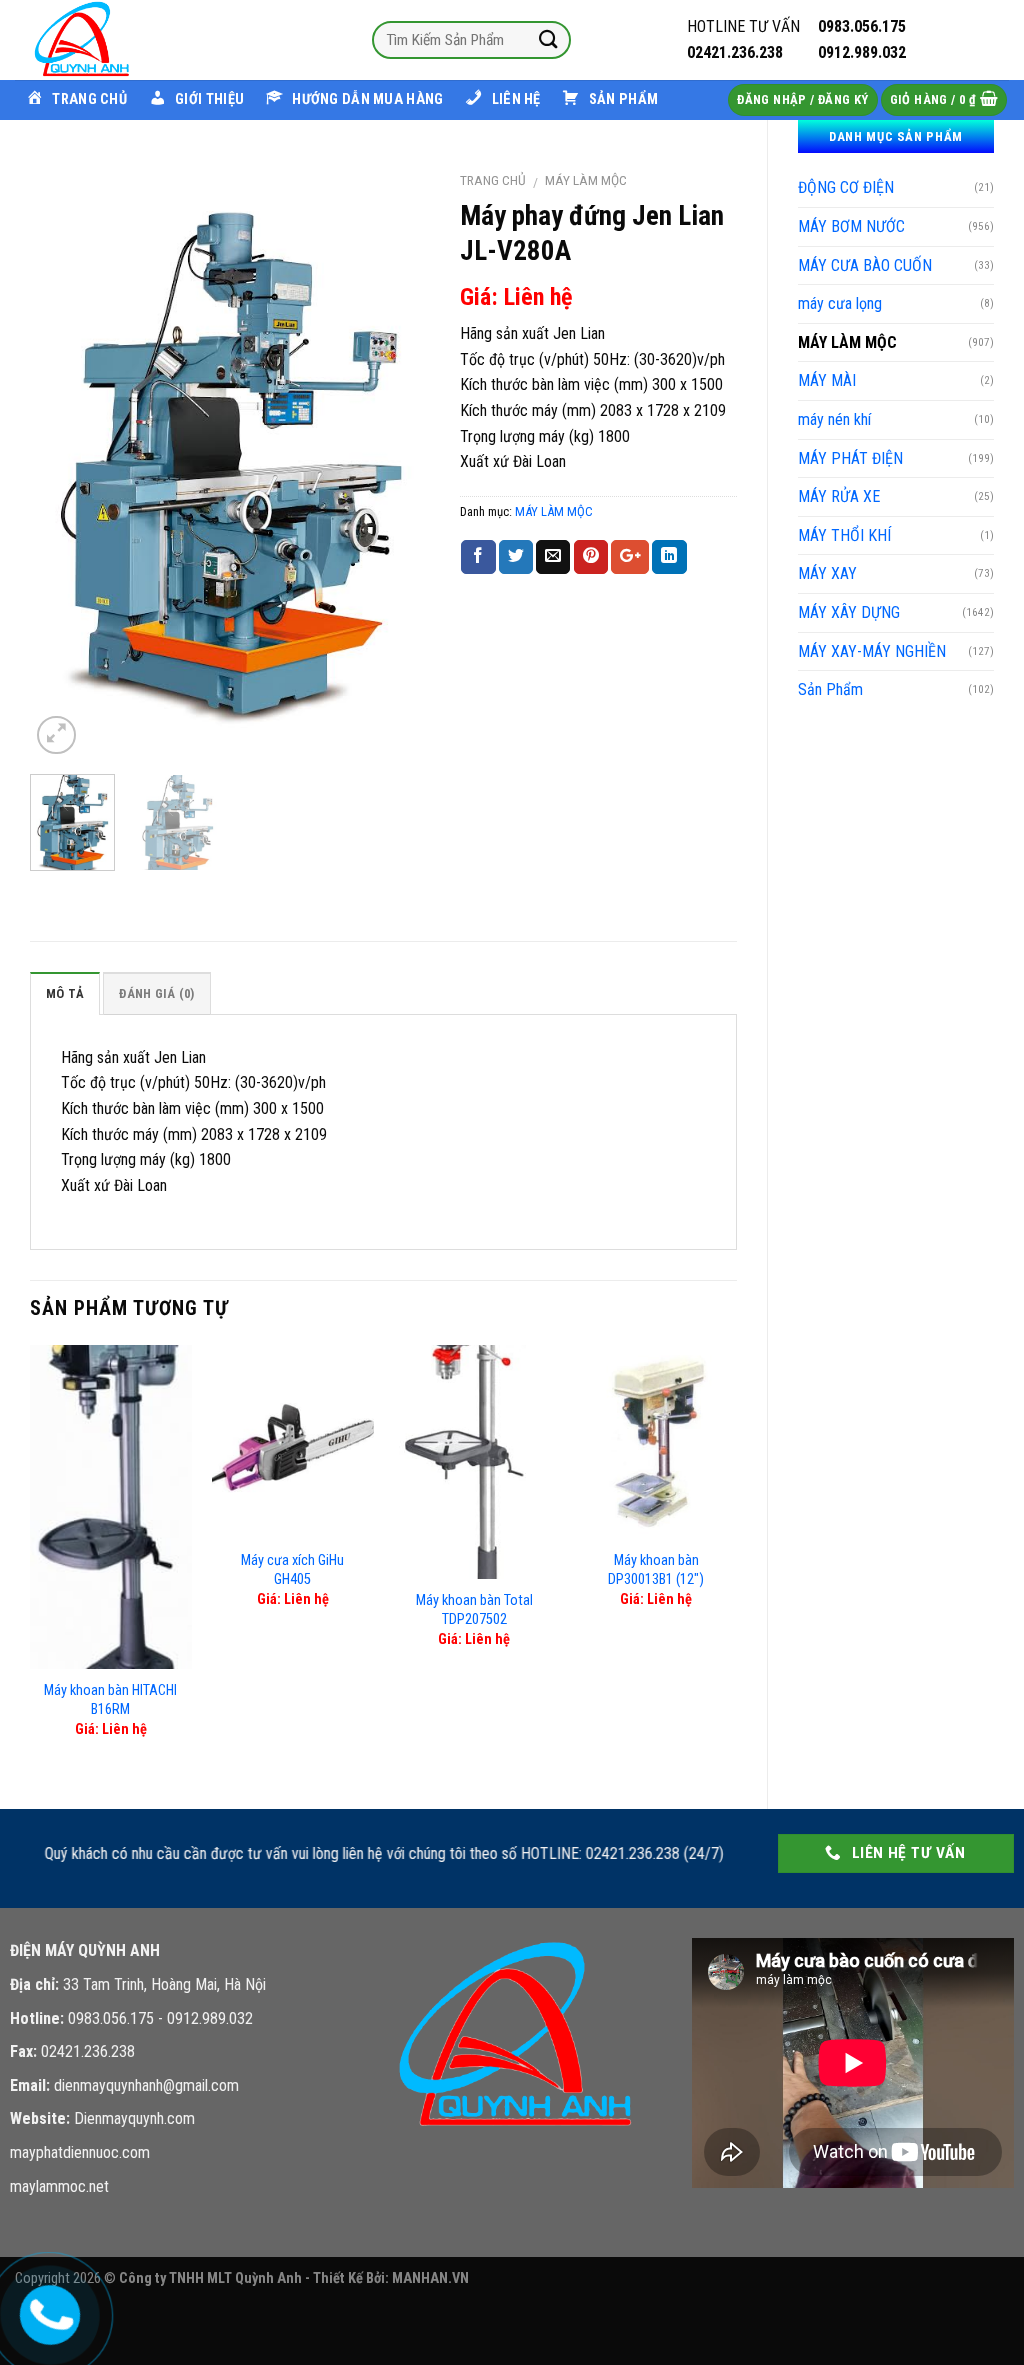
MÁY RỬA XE (839, 496)
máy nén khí (834, 419)
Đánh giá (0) (156, 993)
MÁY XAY (827, 573)
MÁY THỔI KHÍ (844, 535)
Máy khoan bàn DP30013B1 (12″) (656, 1570)
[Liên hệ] (47, 2310)
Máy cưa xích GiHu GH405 (292, 1570)
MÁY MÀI (827, 380)
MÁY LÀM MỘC (847, 342)
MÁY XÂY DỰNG (849, 612)
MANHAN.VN (430, 2278)
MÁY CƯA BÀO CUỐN (865, 265)
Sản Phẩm (830, 689)
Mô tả (65, 993)
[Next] (397, 460)
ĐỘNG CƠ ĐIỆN (846, 187)
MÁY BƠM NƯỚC (851, 226)
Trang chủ (493, 180)
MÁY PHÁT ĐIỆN (850, 458)
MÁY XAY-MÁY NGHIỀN (872, 651)
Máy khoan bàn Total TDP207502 (474, 1610)
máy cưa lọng (840, 303)
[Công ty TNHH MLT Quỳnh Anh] (115, 40)
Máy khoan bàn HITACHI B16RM (110, 1700)
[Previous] (63, 460)
